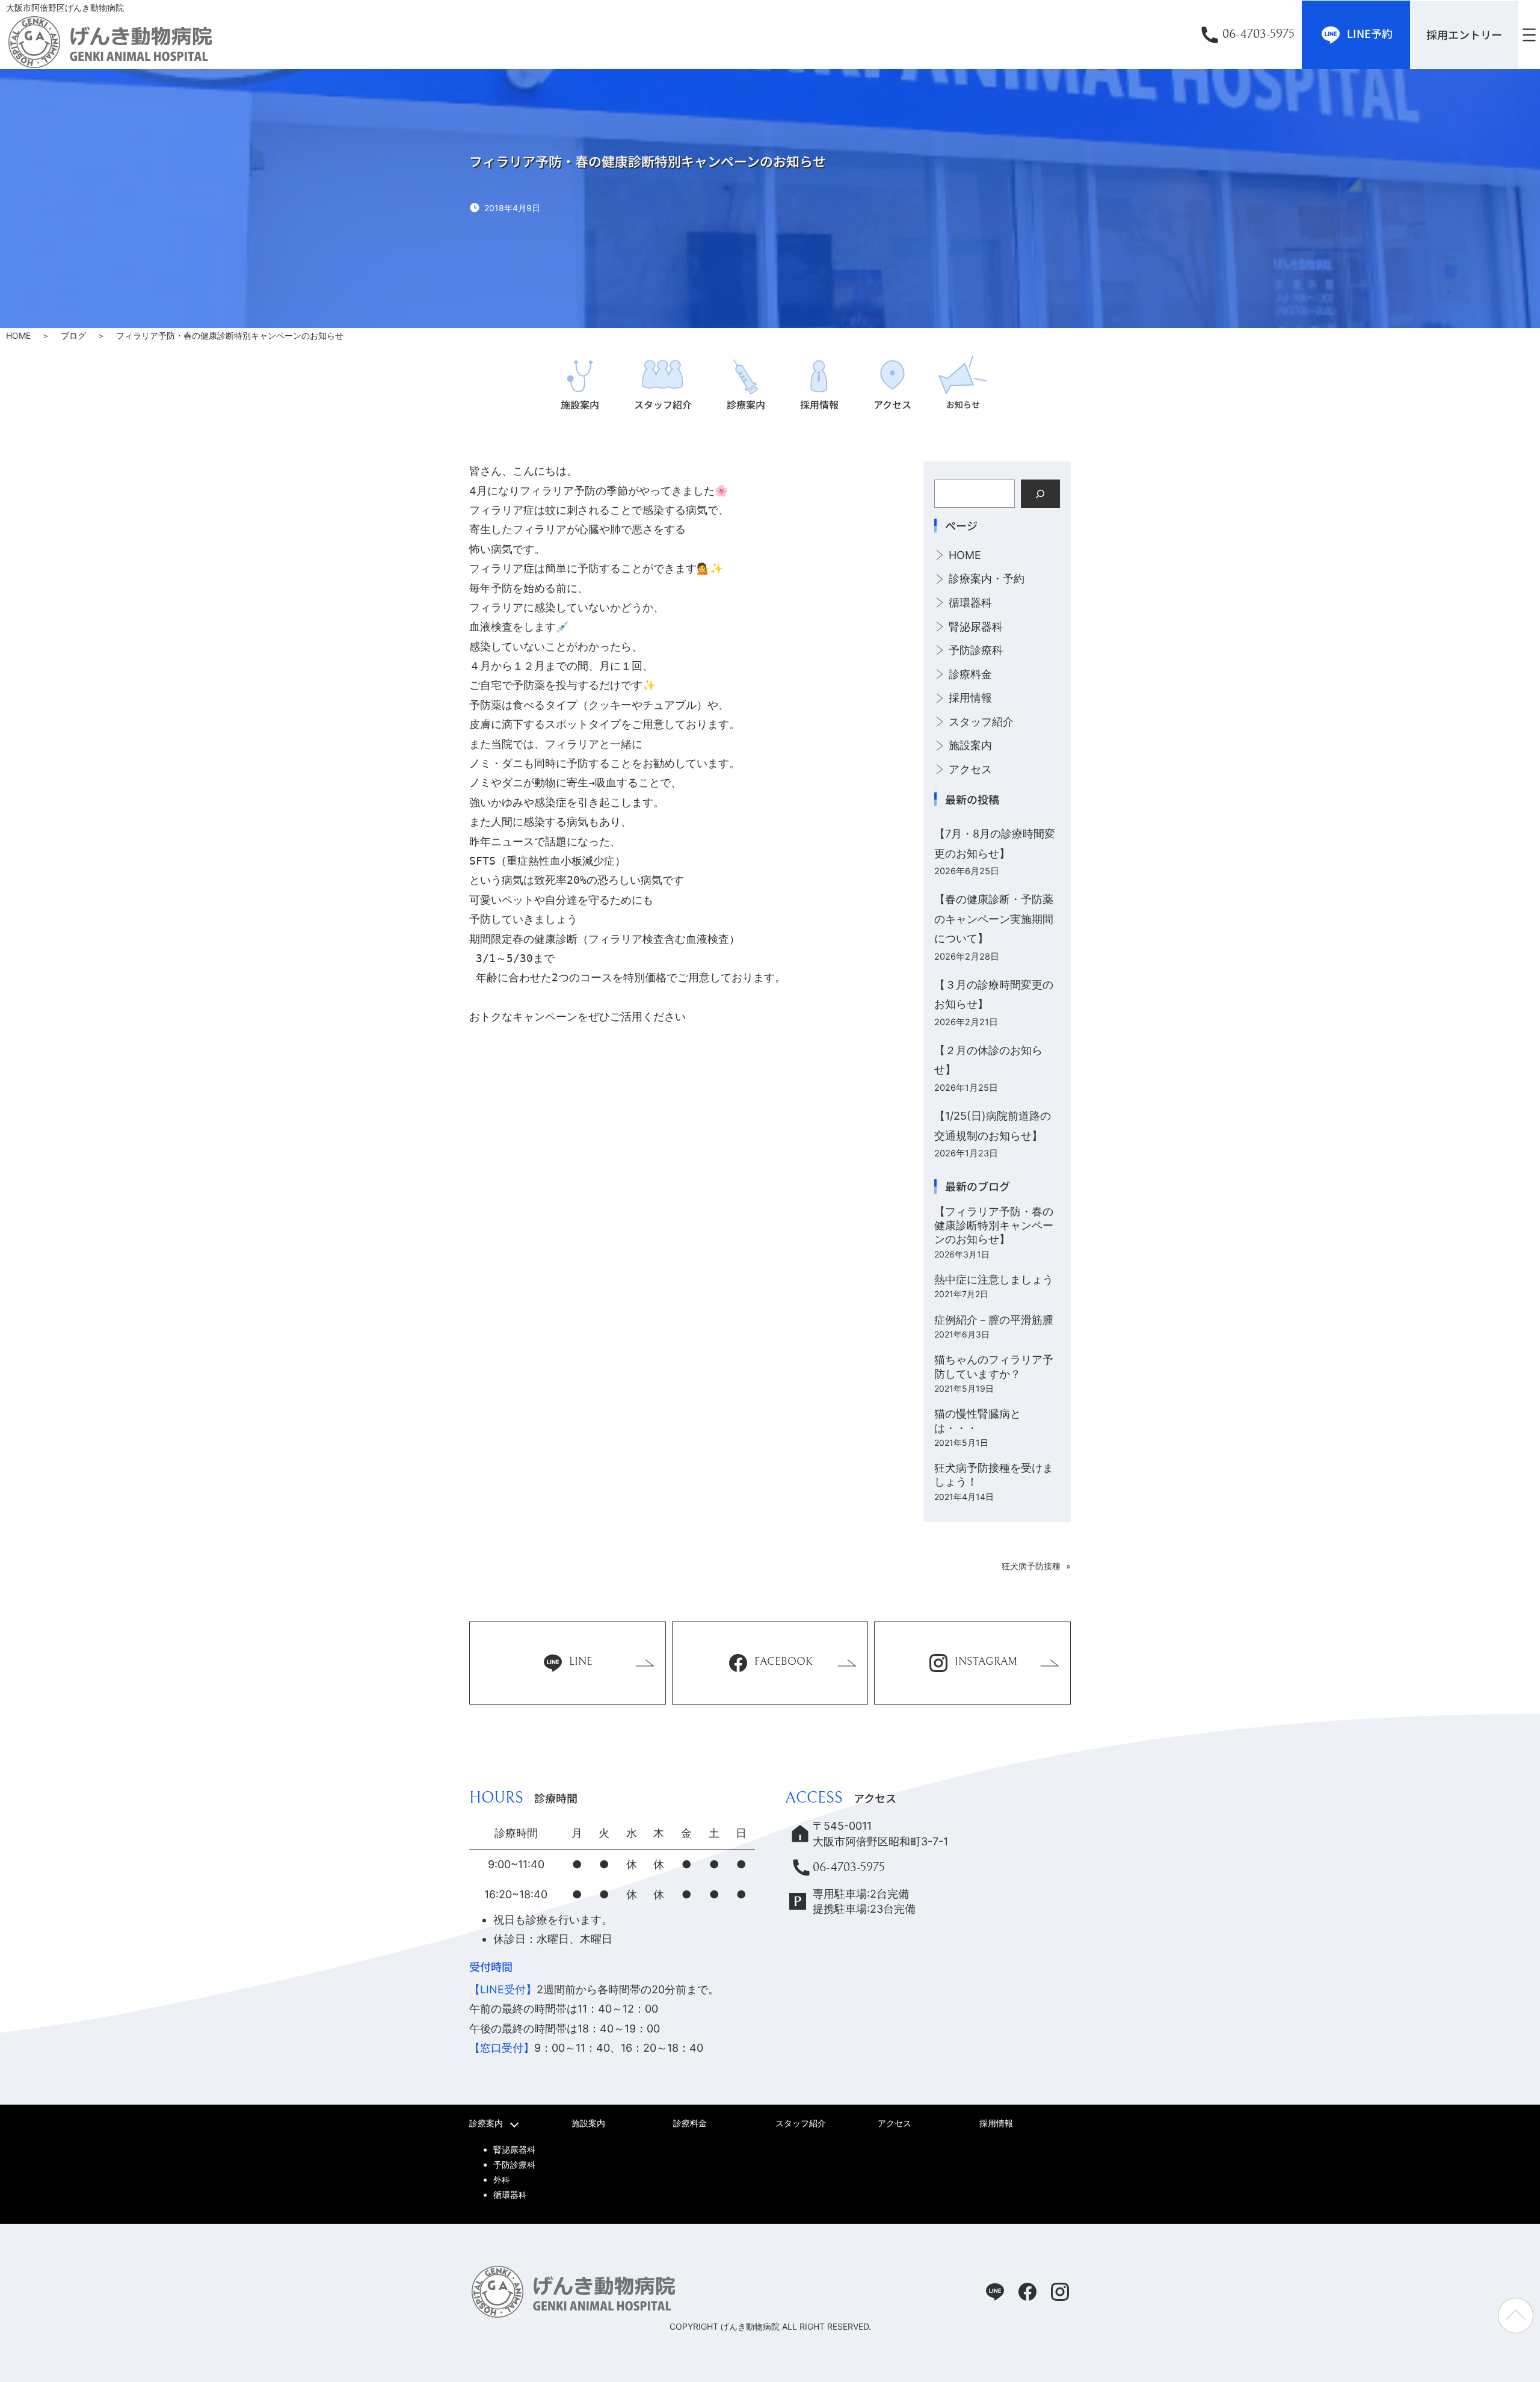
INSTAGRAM (986, 1662)
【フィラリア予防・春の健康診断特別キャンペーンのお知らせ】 (994, 1226)
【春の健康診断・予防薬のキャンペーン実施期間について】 (994, 919)
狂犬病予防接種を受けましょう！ (994, 1475)
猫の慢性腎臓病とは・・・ (978, 1421)
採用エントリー (1464, 34)
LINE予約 (1370, 32)
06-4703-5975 (1258, 34)
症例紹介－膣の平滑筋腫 (994, 1320)
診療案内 (486, 2123)
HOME (18, 335)
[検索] (1040, 494)
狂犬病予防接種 (1031, 1566)
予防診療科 (976, 650)
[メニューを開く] (1529, 35)
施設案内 (970, 745)
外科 (502, 2180)
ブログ (73, 335)
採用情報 (970, 698)
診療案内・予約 (987, 579)
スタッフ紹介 (981, 722)
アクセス (970, 769)
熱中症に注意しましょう (994, 1279)
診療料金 (970, 674)
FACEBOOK (784, 1662)
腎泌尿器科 (976, 627)
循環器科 (970, 603)
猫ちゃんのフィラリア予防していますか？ (994, 1366)
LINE (581, 1662)
